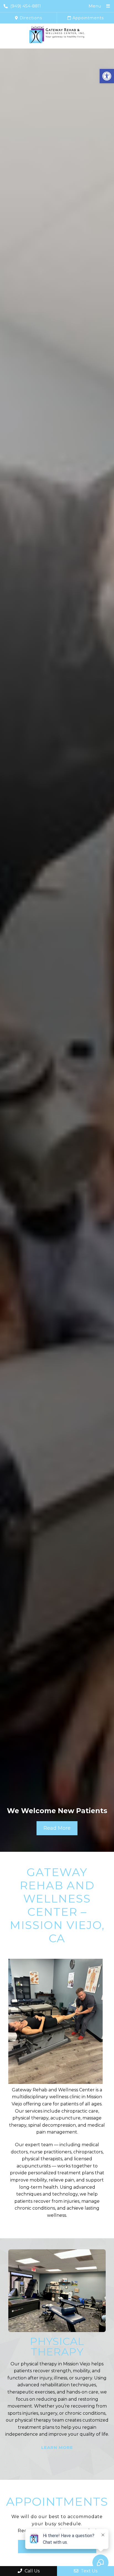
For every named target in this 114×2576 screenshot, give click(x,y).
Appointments (87, 18)
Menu (95, 6)
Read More (57, 1828)
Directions (30, 18)
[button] (107, 76)
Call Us (32, 2571)
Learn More (57, 2465)
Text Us (89, 2571)
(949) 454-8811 (26, 6)
